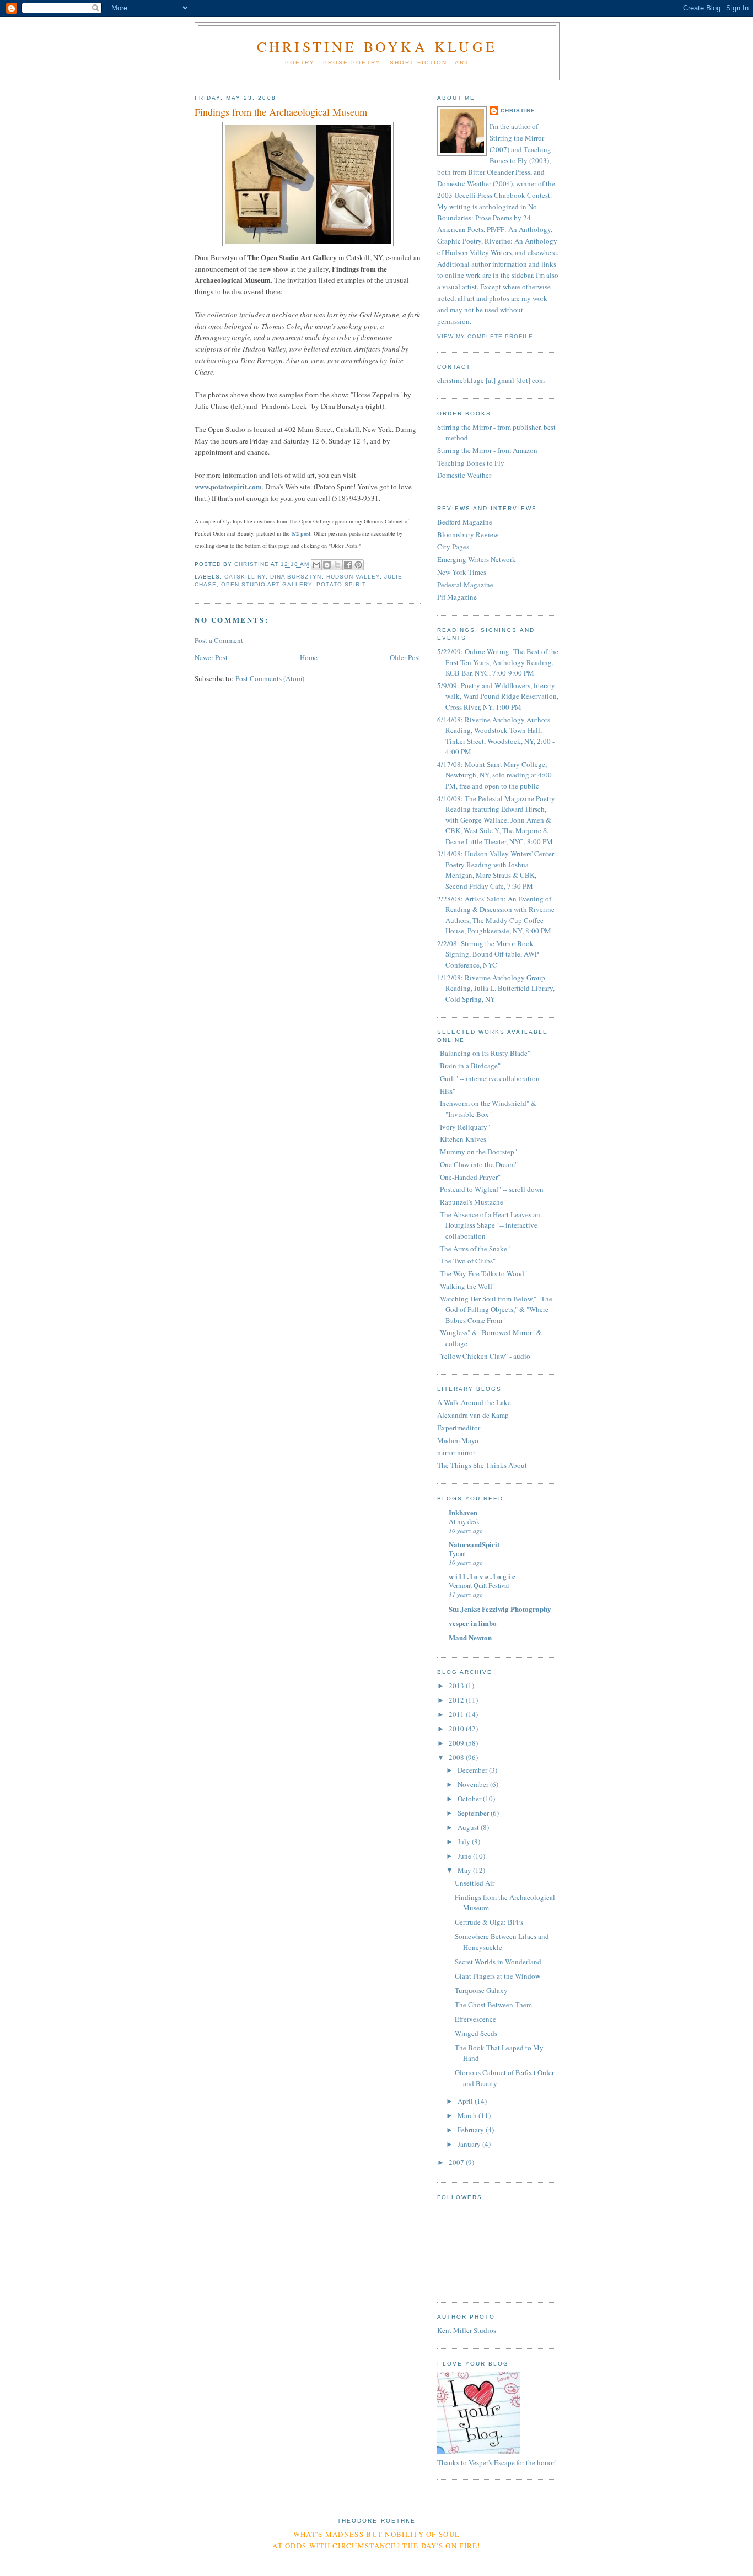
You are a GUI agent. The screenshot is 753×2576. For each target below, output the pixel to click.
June (465, 1856)
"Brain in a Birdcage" (469, 1066)
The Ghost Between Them (493, 2005)
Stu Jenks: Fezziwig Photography (500, 1609)
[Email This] (316, 565)
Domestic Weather (464, 475)
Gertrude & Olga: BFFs (489, 1922)
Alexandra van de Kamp (473, 1415)
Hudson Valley (353, 577)
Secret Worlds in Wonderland (498, 1962)
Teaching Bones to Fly (471, 463)
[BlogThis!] (327, 565)
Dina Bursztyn (296, 577)
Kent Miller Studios (467, 2330)
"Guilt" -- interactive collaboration (488, 1078)
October (470, 1799)
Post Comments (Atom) (270, 678)
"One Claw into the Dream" (477, 1164)
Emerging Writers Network (477, 559)
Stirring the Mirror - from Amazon (487, 450)
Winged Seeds (476, 2033)
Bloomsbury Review (468, 534)
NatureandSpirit (474, 1544)
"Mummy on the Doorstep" (477, 1152)
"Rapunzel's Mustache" (472, 1202)
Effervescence (475, 2019)
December (473, 1770)
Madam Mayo (458, 1440)
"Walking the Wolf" (466, 1286)
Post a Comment (219, 640)
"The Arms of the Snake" (474, 1249)
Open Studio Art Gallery (267, 584)
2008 (457, 1757)
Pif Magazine (457, 597)
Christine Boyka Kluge (377, 46)
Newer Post (211, 657)
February (472, 2130)
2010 (457, 1729)
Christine (518, 110)
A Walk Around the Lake (474, 1402)
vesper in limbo (473, 1623)
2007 (457, 2162)
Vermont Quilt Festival (479, 1585)
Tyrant (457, 1553)
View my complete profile (485, 336)
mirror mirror (456, 1452)
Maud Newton (470, 1637)
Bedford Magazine (465, 522)
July (465, 1841)
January (470, 2144)
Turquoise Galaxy (481, 1990)
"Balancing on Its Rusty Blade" (484, 1053)
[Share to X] (337, 565)
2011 (457, 1714)
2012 (457, 1700)
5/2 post (301, 533)
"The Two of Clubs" (466, 1261)
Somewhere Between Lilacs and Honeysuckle (502, 1942)
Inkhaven (463, 1512)
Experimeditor (459, 1428)
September (474, 1813)
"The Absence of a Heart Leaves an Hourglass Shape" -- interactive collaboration (489, 1225)
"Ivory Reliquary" (464, 1127)
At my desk (464, 1521)
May (465, 1870)
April (466, 2101)
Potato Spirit (341, 584)
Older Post (405, 657)
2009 (457, 1743)
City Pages (453, 547)
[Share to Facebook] (348, 565)
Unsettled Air (475, 1883)
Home (309, 657)
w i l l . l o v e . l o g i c (482, 1576)
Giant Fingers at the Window (497, 1976)
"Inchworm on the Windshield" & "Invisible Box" (487, 1109)
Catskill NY (245, 577)
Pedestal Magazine (465, 585)
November (474, 1784)
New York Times (462, 572)
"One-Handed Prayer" (469, 1177)
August (469, 1827)
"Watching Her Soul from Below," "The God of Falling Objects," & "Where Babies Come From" (495, 1309)
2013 (457, 1686)
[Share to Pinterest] (358, 565)
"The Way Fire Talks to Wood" (482, 1273)
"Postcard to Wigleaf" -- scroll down (490, 1189)
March (468, 2115)
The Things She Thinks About (482, 1465)
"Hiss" (446, 1091)
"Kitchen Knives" (463, 1139)
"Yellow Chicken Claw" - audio (484, 1356)
